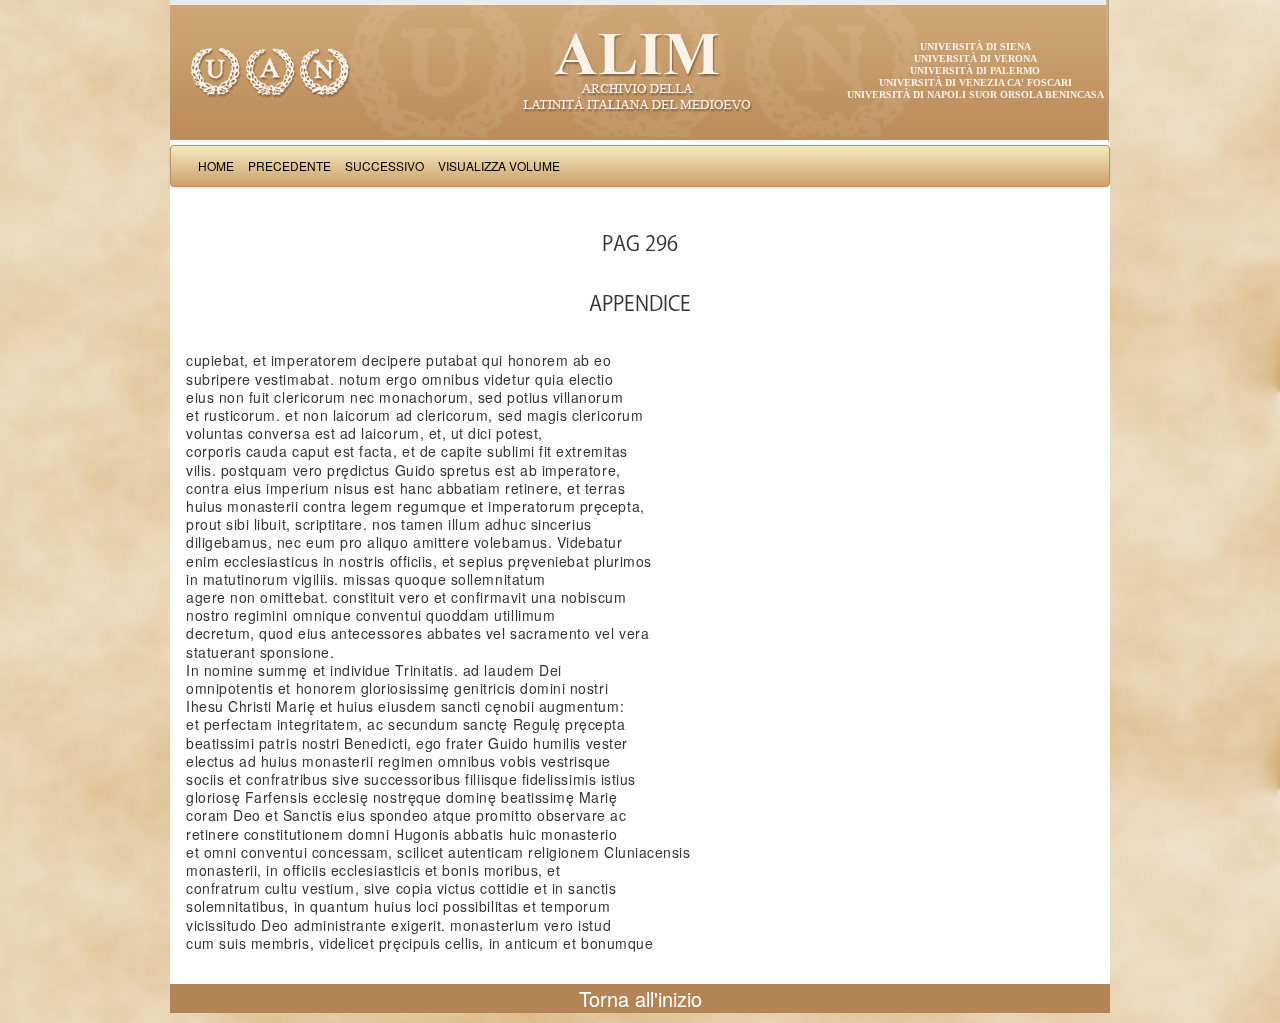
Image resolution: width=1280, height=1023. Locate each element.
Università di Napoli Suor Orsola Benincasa (975, 94)
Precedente (289, 165)
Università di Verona (975, 58)
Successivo (384, 165)
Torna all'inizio (640, 998)
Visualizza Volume (499, 165)
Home (216, 165)
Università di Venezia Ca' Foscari (975, 82)
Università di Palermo (975, 70)
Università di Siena (975, 46)
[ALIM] (640, 70)
